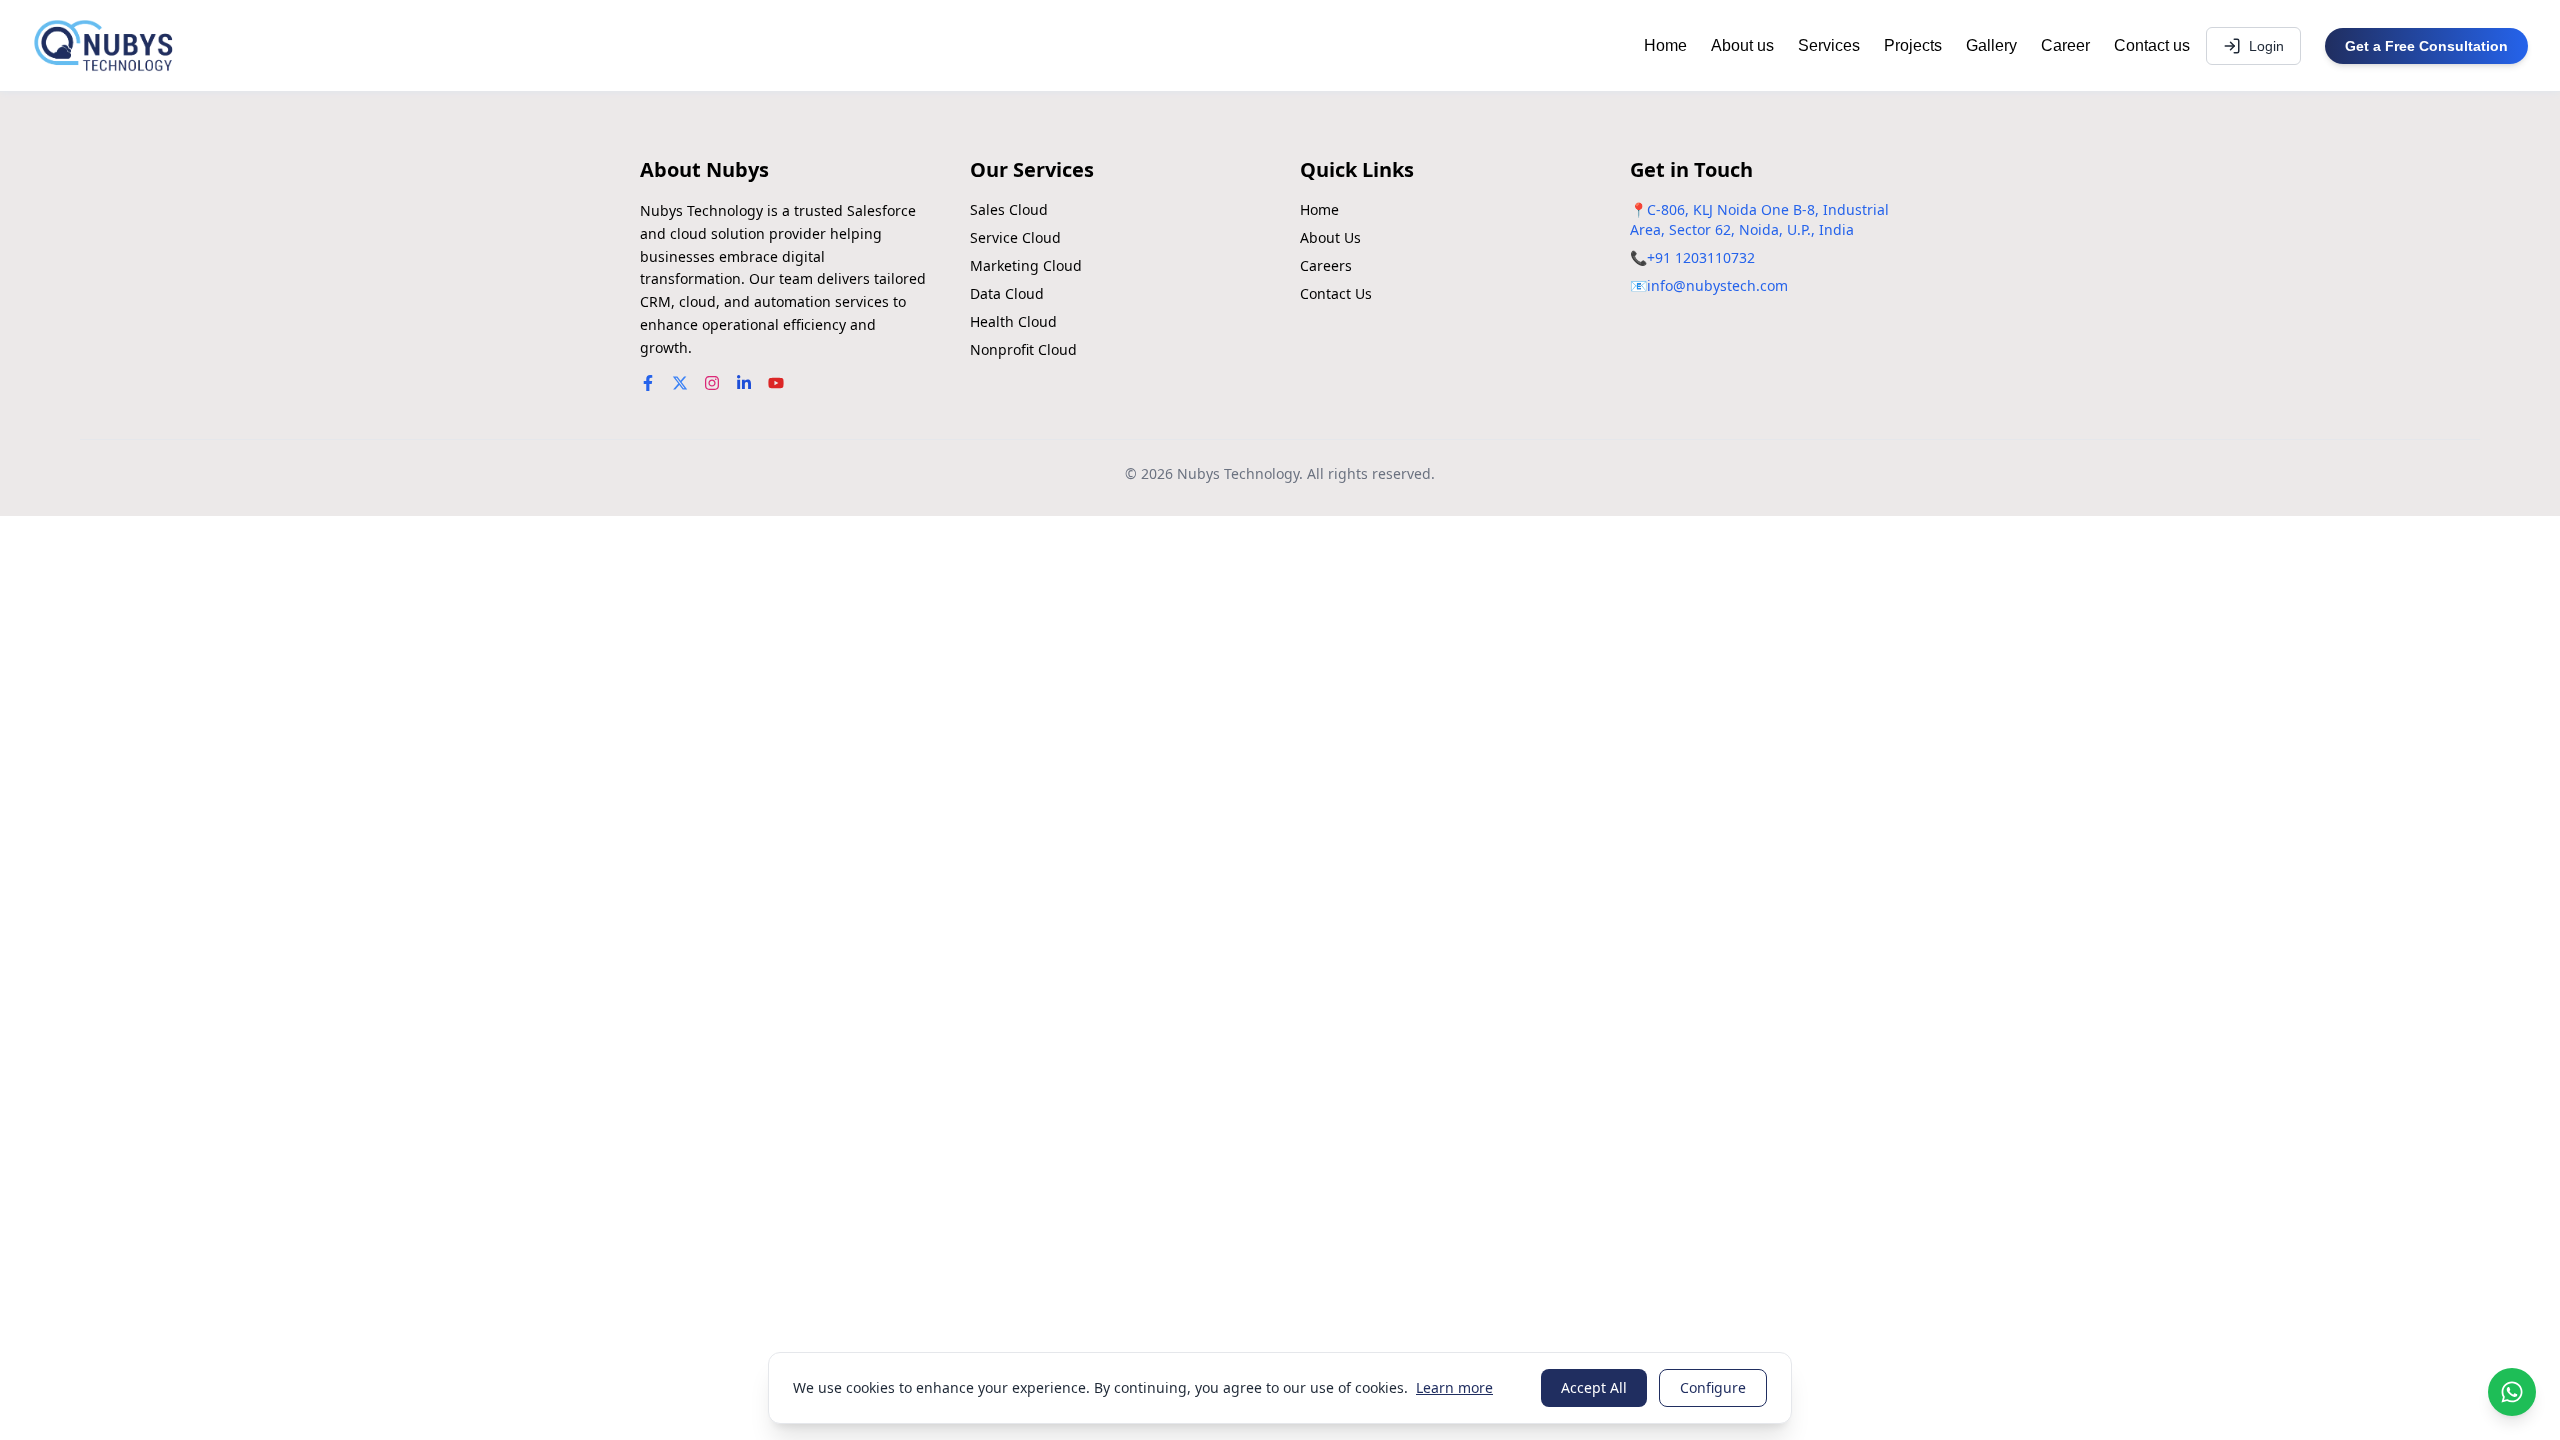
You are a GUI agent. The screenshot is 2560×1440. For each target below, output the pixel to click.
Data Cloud (1007, 293)
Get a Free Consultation (2426, 46)
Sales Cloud (1009, 209)
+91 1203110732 (1701, 257)
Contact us (2152, 45)
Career (2065, 45)
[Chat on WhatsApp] (2512, 1392)
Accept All (1594, 1387)
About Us (1330, 237)
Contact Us (1336, 293)
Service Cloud (1015, 237)
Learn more (1454, 1387)
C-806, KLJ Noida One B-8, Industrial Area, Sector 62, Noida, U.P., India (1759, 219)
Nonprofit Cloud (1023, 349)
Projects (1913, 45)
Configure (1713, 1387)
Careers (1326, 265)
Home (1665, 45)
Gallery (1991, 45)
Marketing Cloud (1026, 265)
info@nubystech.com (1717, 285)
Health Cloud (1013, 321)
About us (1742, 45)
